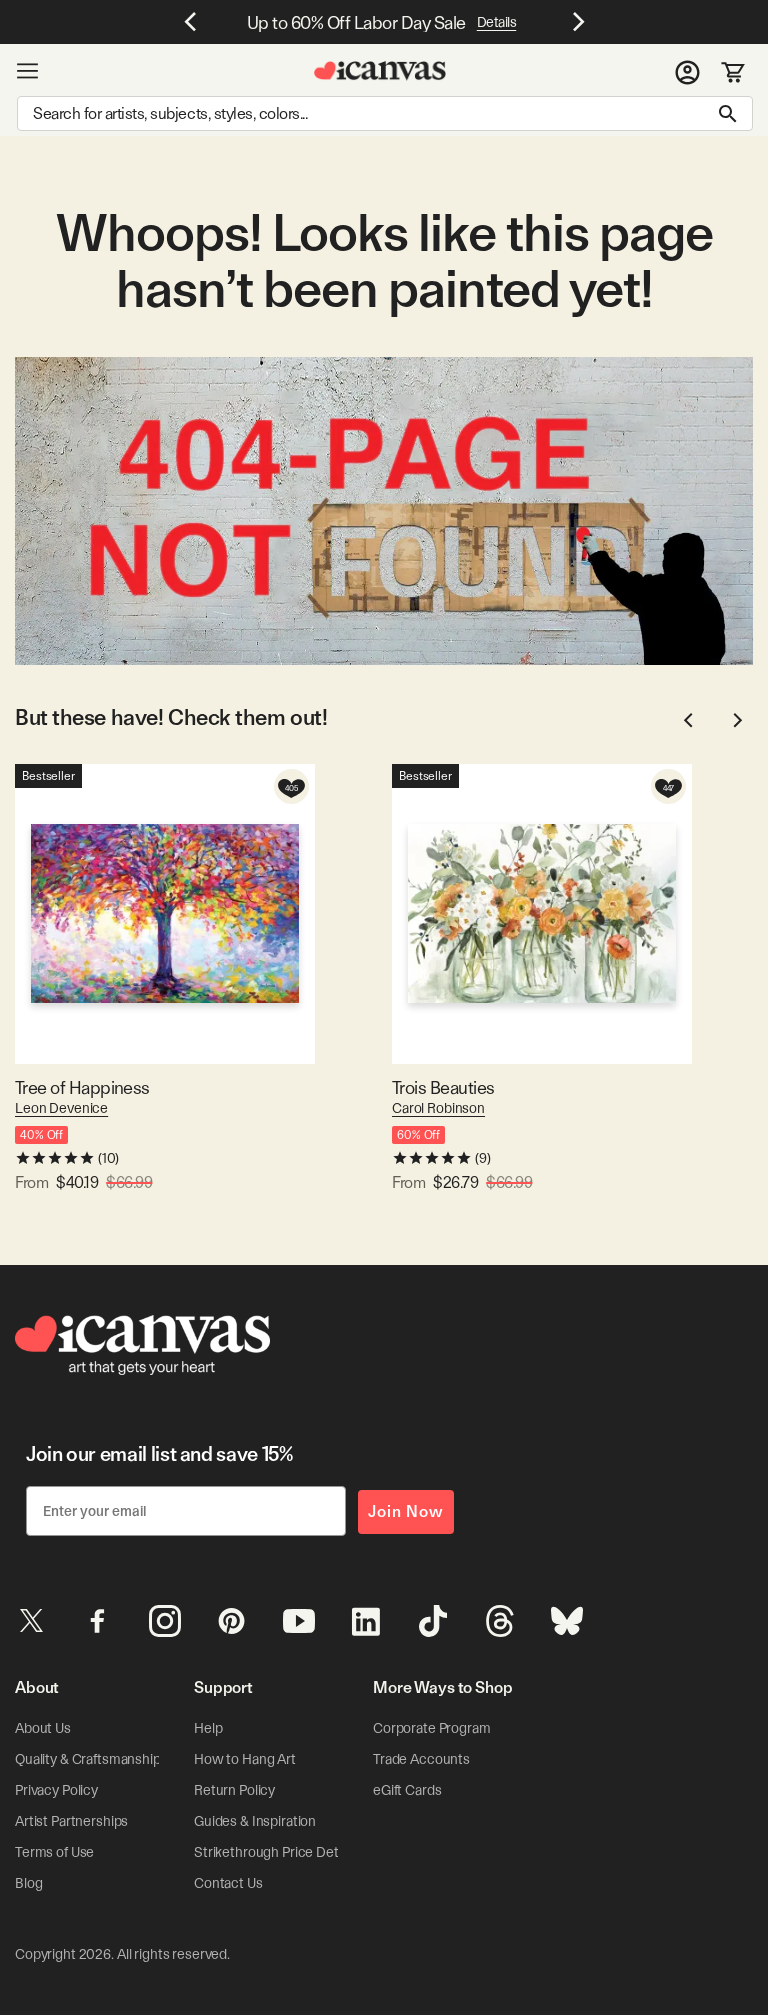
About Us (43, 1728)
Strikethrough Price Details (276, 1852)
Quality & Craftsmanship (88, 1759)
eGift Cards (407, 1790)
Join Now (406, 1511)
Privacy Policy (56, 1790)
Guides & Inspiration (255, 1821)
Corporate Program (432, 1728)
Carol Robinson (438, 1108)
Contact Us (228, 1883)
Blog (28, 1883)
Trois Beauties (443, 1087)
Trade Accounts (421, 1759)
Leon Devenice (61, 1108)
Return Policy (234, 1790)
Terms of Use (54, 1852)
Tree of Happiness (82, 1087)
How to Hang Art (245, 1759)
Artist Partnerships (71, 1821)
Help (208, 1728)
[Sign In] (687, 71)
